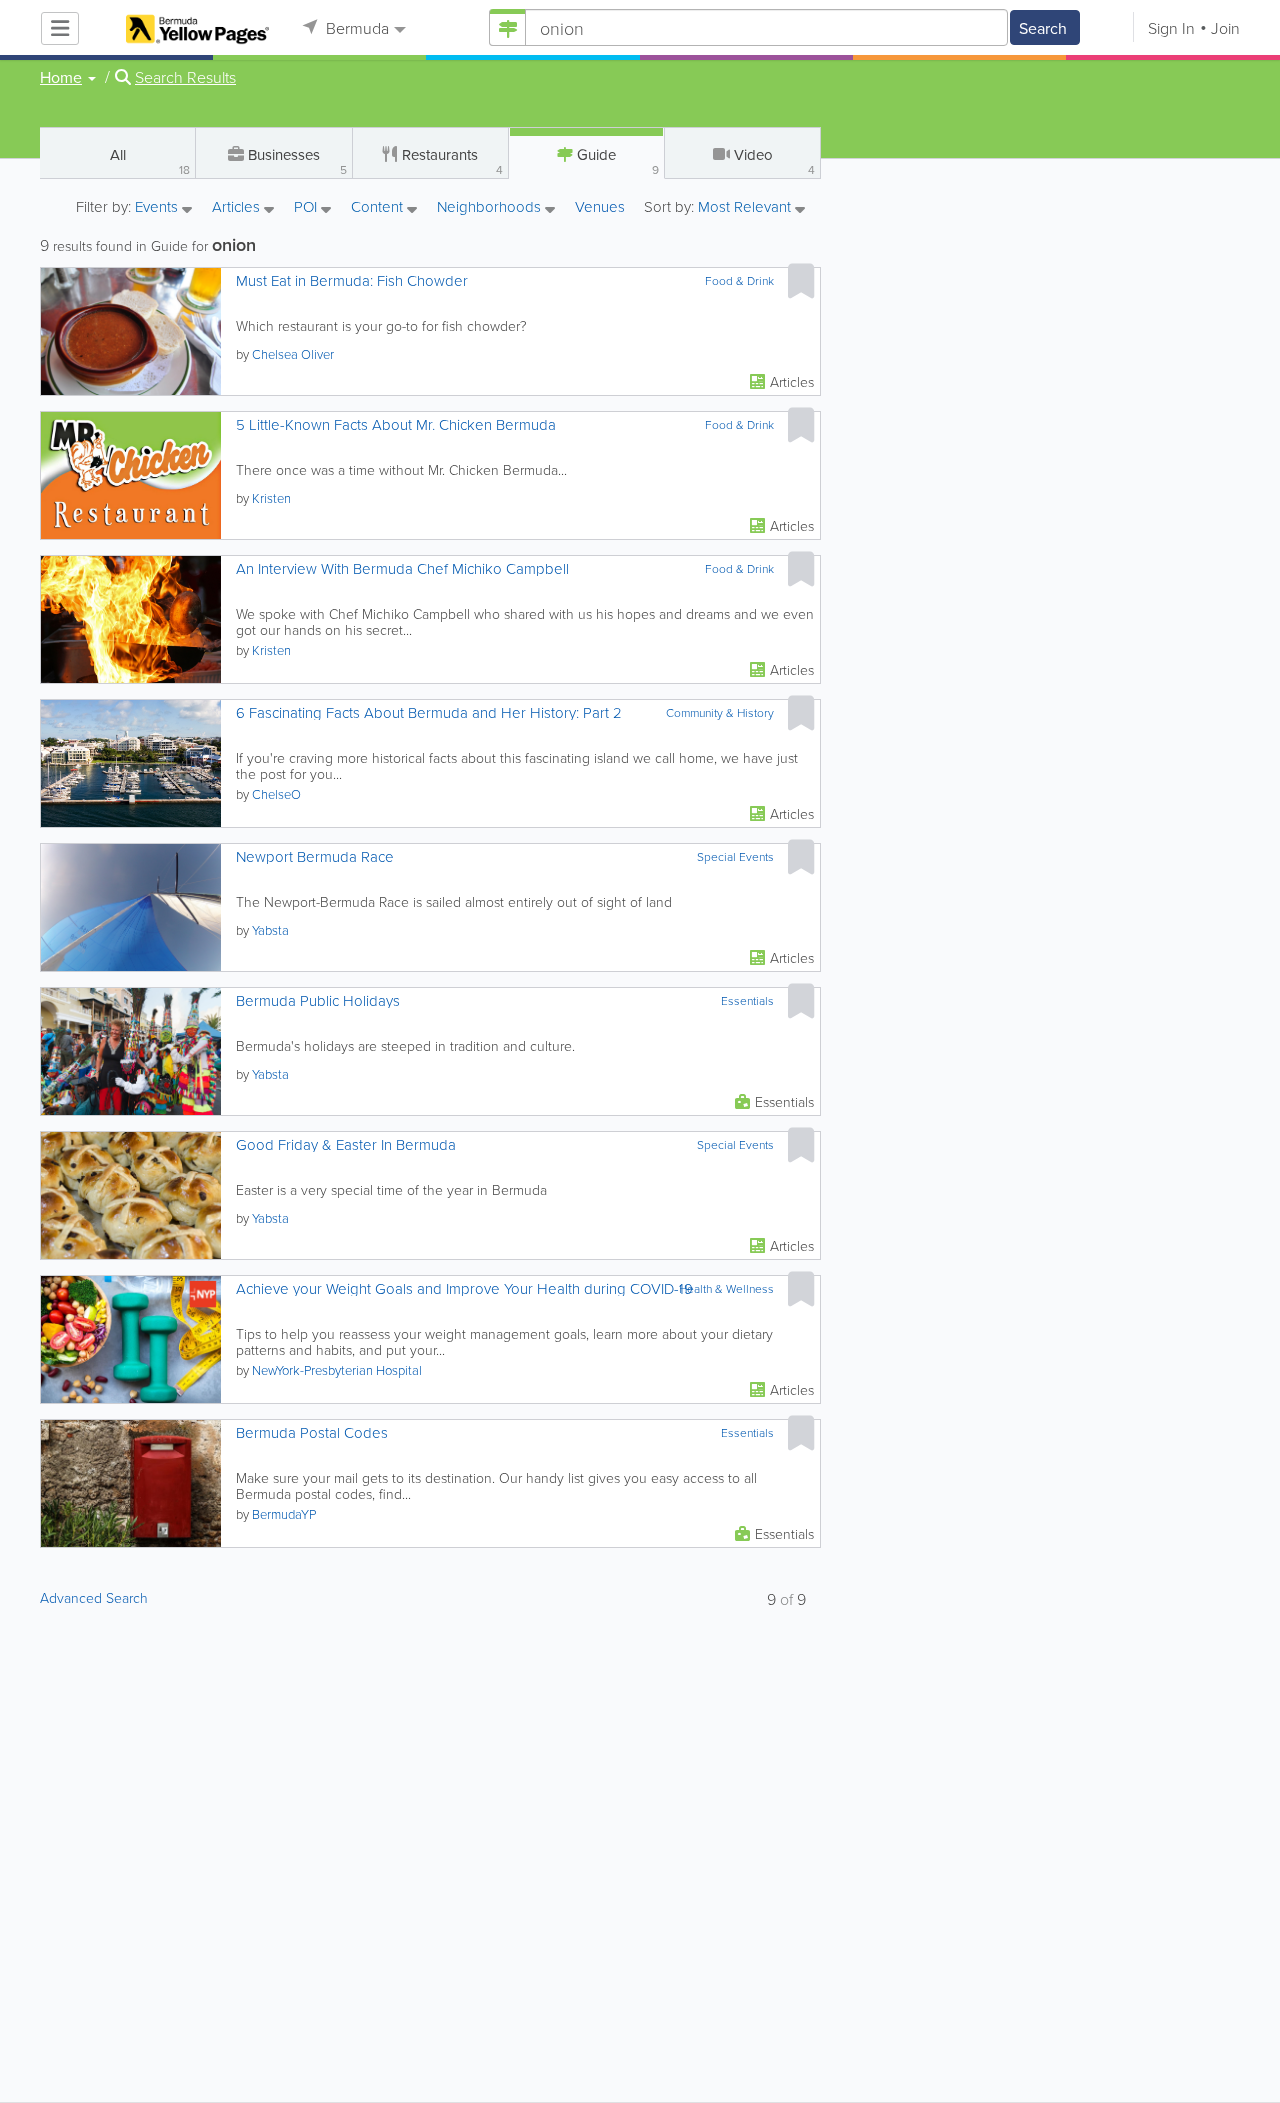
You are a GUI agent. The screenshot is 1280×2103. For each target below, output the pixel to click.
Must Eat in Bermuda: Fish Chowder (352, 280)
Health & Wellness (726, 1289)
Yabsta (270, 930)
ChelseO (276, 794)
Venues (600, 207)
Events (158, 208)
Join (1225, 28)
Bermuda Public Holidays (318, 1000)
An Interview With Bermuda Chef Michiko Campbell (402, 568)
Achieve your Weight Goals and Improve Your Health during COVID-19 (464, 1288)
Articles (238, 208)
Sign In (1171, 28)
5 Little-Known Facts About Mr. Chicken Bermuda (396, 424)
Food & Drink (739, 281)
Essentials (747, 1001)
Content (379, 208)
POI (307, 208)
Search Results (185, 77)
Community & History (720, 713)
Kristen (271, 498)
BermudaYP (284, 1514)
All (150, 161)
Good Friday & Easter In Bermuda (346, 1144)
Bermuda (355, 28)
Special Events (735, 857)
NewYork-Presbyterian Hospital (337, 1370)
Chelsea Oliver (293, 354)
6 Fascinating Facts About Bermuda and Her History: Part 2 (429, 712)
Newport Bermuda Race (315, 856)
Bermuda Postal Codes (312, 1432)
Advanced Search (94, 1597)
